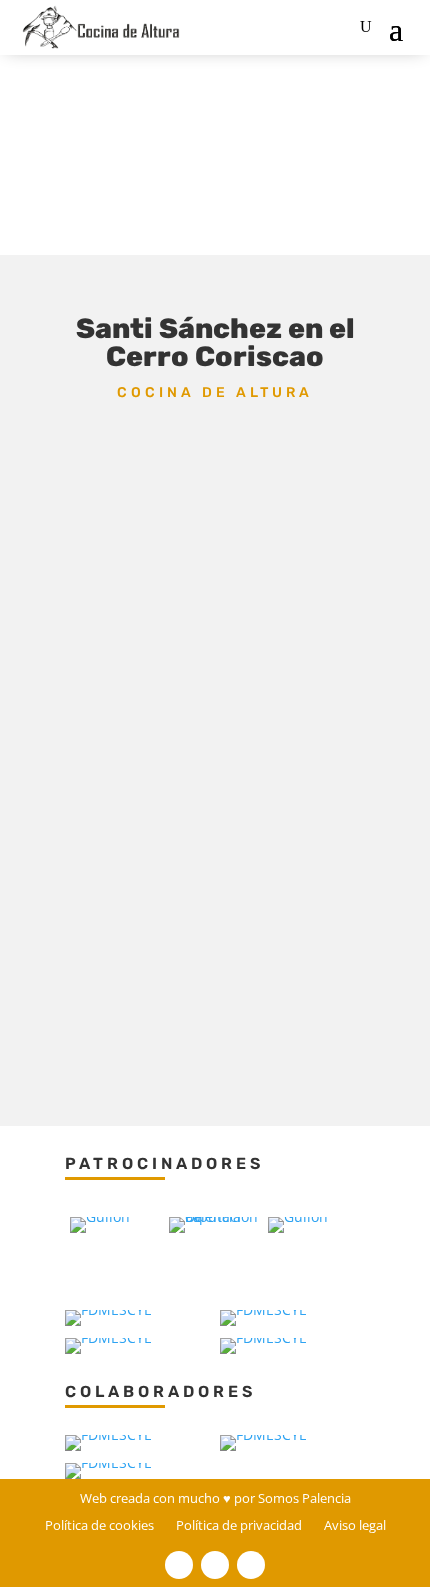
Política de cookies (99, 1529)
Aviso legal (355, 1529)
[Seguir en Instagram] (251, 1565)
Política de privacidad (239, 1529)
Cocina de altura (215, 392)
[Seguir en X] (215, 1565)
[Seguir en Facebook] (179, 1565)
